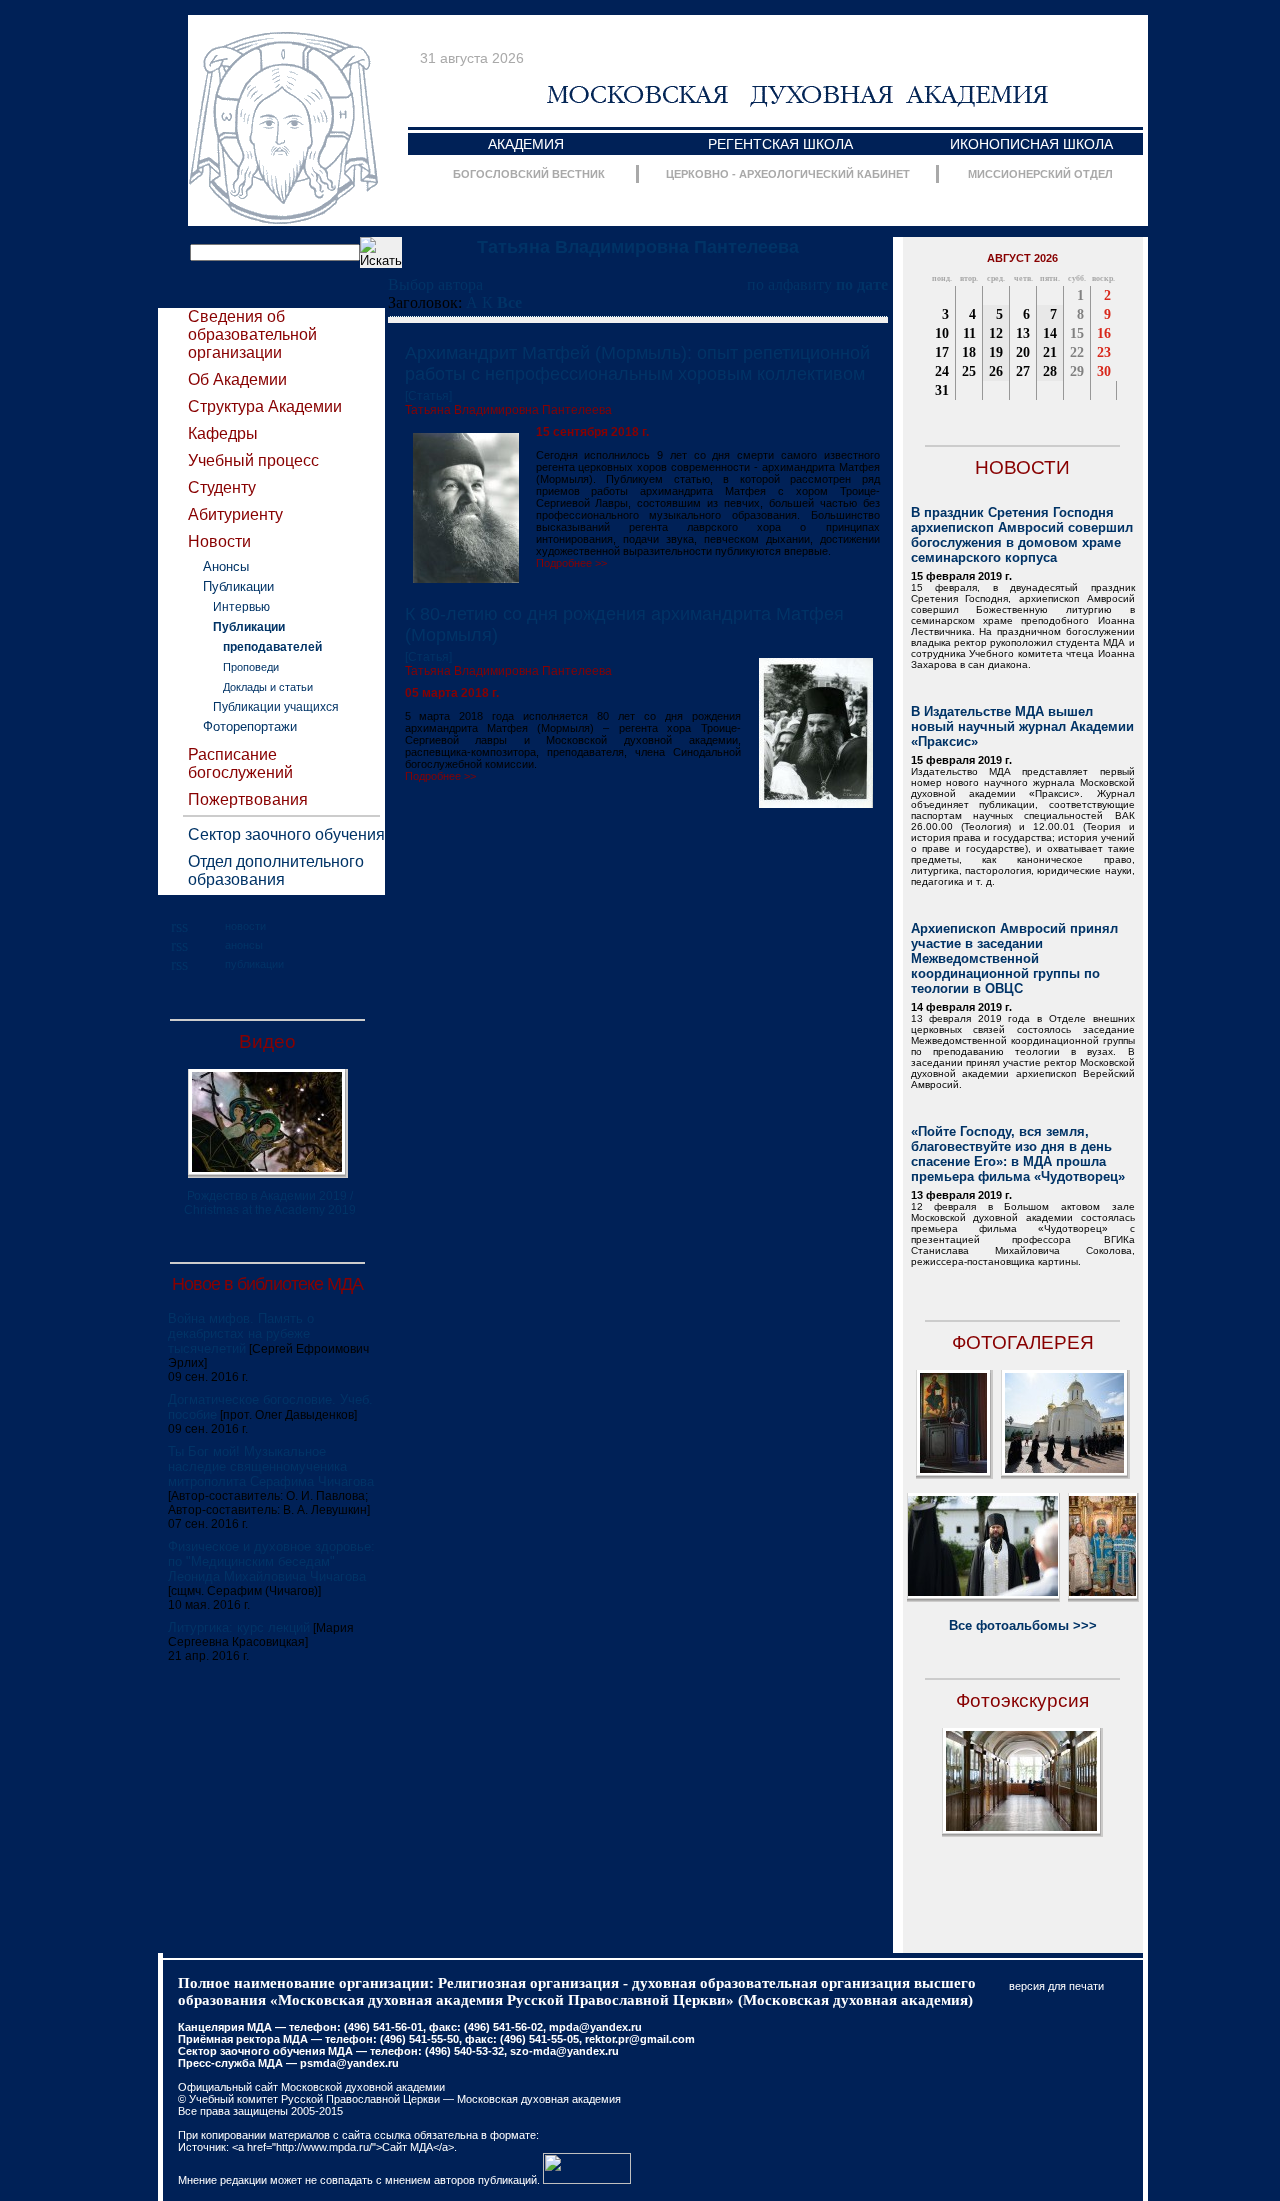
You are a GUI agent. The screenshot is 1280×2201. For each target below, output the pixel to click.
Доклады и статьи (268, 687)
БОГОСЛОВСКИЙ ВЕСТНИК (529, 174)
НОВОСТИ (1022, 467)
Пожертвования (248, 799)
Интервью (241, 607)
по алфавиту (789, 284)
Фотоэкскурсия (1022, 1700)
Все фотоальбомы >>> (1023, 1625)
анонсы (244, 945)
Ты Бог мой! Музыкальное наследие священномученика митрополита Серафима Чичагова (271, 1466)
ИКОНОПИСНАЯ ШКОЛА (1031, 144)
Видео (267, 1041)
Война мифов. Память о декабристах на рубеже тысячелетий (241, 1333)
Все (509, 302)
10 (942, 333)
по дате (862, 284)
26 (996, 371)
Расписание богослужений (240, 763)
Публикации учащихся (276, 707)
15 (1077, 333)
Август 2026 (1022, 258)
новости (245, 926)
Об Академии (237, 379)
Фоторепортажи (250, 726)
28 (1050, 371)
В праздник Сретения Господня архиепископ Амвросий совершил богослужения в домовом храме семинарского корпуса (1022, 535)
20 (1023, 352)
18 (969, 352)
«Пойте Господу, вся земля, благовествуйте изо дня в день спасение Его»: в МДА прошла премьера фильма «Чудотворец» (1018, 1154)
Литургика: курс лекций (239, 1627)
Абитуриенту (235, 514)
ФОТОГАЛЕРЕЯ (1023, 1342)
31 (942, 390)
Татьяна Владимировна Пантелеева (638, 247)
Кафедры (223, 433)
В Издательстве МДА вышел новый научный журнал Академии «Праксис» (1022, 726)
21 (1050, 352)
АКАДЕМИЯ (526, 144)
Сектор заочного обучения (286, 834)
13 (1023, 333)
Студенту (222, 487)
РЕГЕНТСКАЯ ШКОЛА (780, 144)
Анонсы (226, 566)
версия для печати (1056, 1986)
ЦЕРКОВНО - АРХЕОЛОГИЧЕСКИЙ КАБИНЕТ (788, 174)
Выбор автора (435, 284)
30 (1104, 371)
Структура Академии (265, 406)
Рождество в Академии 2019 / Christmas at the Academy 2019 (270, 1203)
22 (1077, 352)
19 (996, 352)
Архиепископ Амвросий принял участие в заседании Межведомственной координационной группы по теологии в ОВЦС (1014, 958)
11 (969, 333)
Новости (219, 541)
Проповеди (251, 667)
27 (1023, 371)
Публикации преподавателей (267, 637)
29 (1077, 371)
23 (1104, 352)
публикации (254, 964)
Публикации (238, 586)
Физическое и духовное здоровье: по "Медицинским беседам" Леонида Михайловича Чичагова (271, 1561)
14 (1050, 333)
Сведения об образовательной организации (252, 334)
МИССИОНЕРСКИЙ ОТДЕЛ (1040, 174)
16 (1104, 333)
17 (942, 352)
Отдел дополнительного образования (276, 870)
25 (969, 371)
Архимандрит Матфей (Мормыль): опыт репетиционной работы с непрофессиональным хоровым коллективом (637, 363)
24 (942, 371)
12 (996, 333)
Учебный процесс (253, 460)
